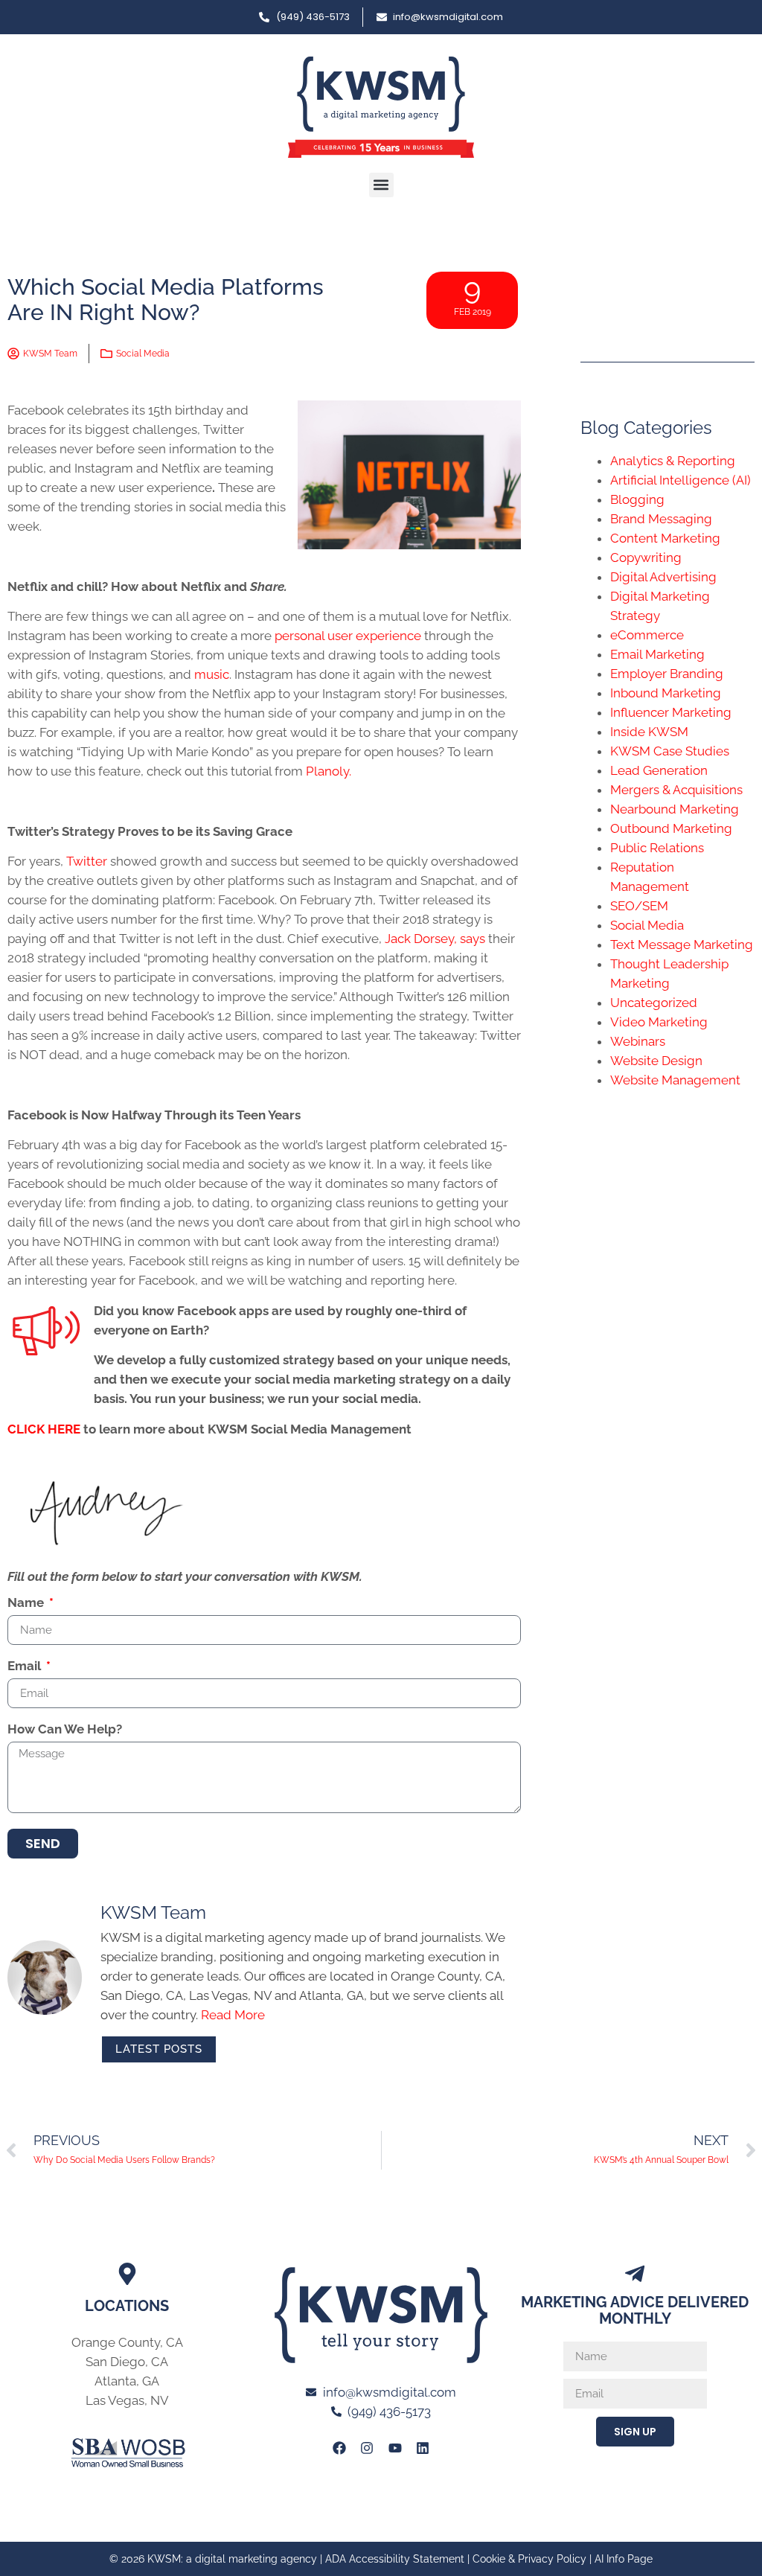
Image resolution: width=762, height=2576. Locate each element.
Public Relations (657, 848)
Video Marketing (659, 1022)
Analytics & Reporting (673, 461)
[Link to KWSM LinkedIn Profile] (423, 2448)
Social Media (143, 354)
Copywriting (646, 557)
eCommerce (647, 635)
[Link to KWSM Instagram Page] (367, 2448)
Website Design (656, 1061)
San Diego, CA (127, 2362)
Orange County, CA (127, 2342)
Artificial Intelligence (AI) (681, 480)
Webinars (638, 1041)
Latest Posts (159, 2049)
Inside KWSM (649, 732)
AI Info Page (624, 2559)
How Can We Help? (65, 1730)
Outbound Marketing (671, 828)
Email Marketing (657, 654)
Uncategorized (654, 1003)
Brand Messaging (661, 519)
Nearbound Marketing (675, 809)
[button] (381, 185)
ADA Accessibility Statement (395, 2559)
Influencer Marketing (671, 712)
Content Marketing (665, 538)
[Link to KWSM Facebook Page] (339, 2448)
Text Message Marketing (682, 945)
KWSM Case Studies (670, 751)
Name (27, 1603)
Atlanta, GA (127, 2381)
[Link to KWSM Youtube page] (395, 2448)
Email (26, 1666)
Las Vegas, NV (127, 2400)
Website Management (675, 1080)
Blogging (637, 499)
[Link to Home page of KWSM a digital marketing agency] (381, 107)
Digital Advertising (663, 577)
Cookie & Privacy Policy (529, 2559)
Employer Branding (667, 674)
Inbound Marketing (666, 693)
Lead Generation (659, 770)
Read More (233, 2015)
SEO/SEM (639, 906)
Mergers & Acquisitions (676, 790)
